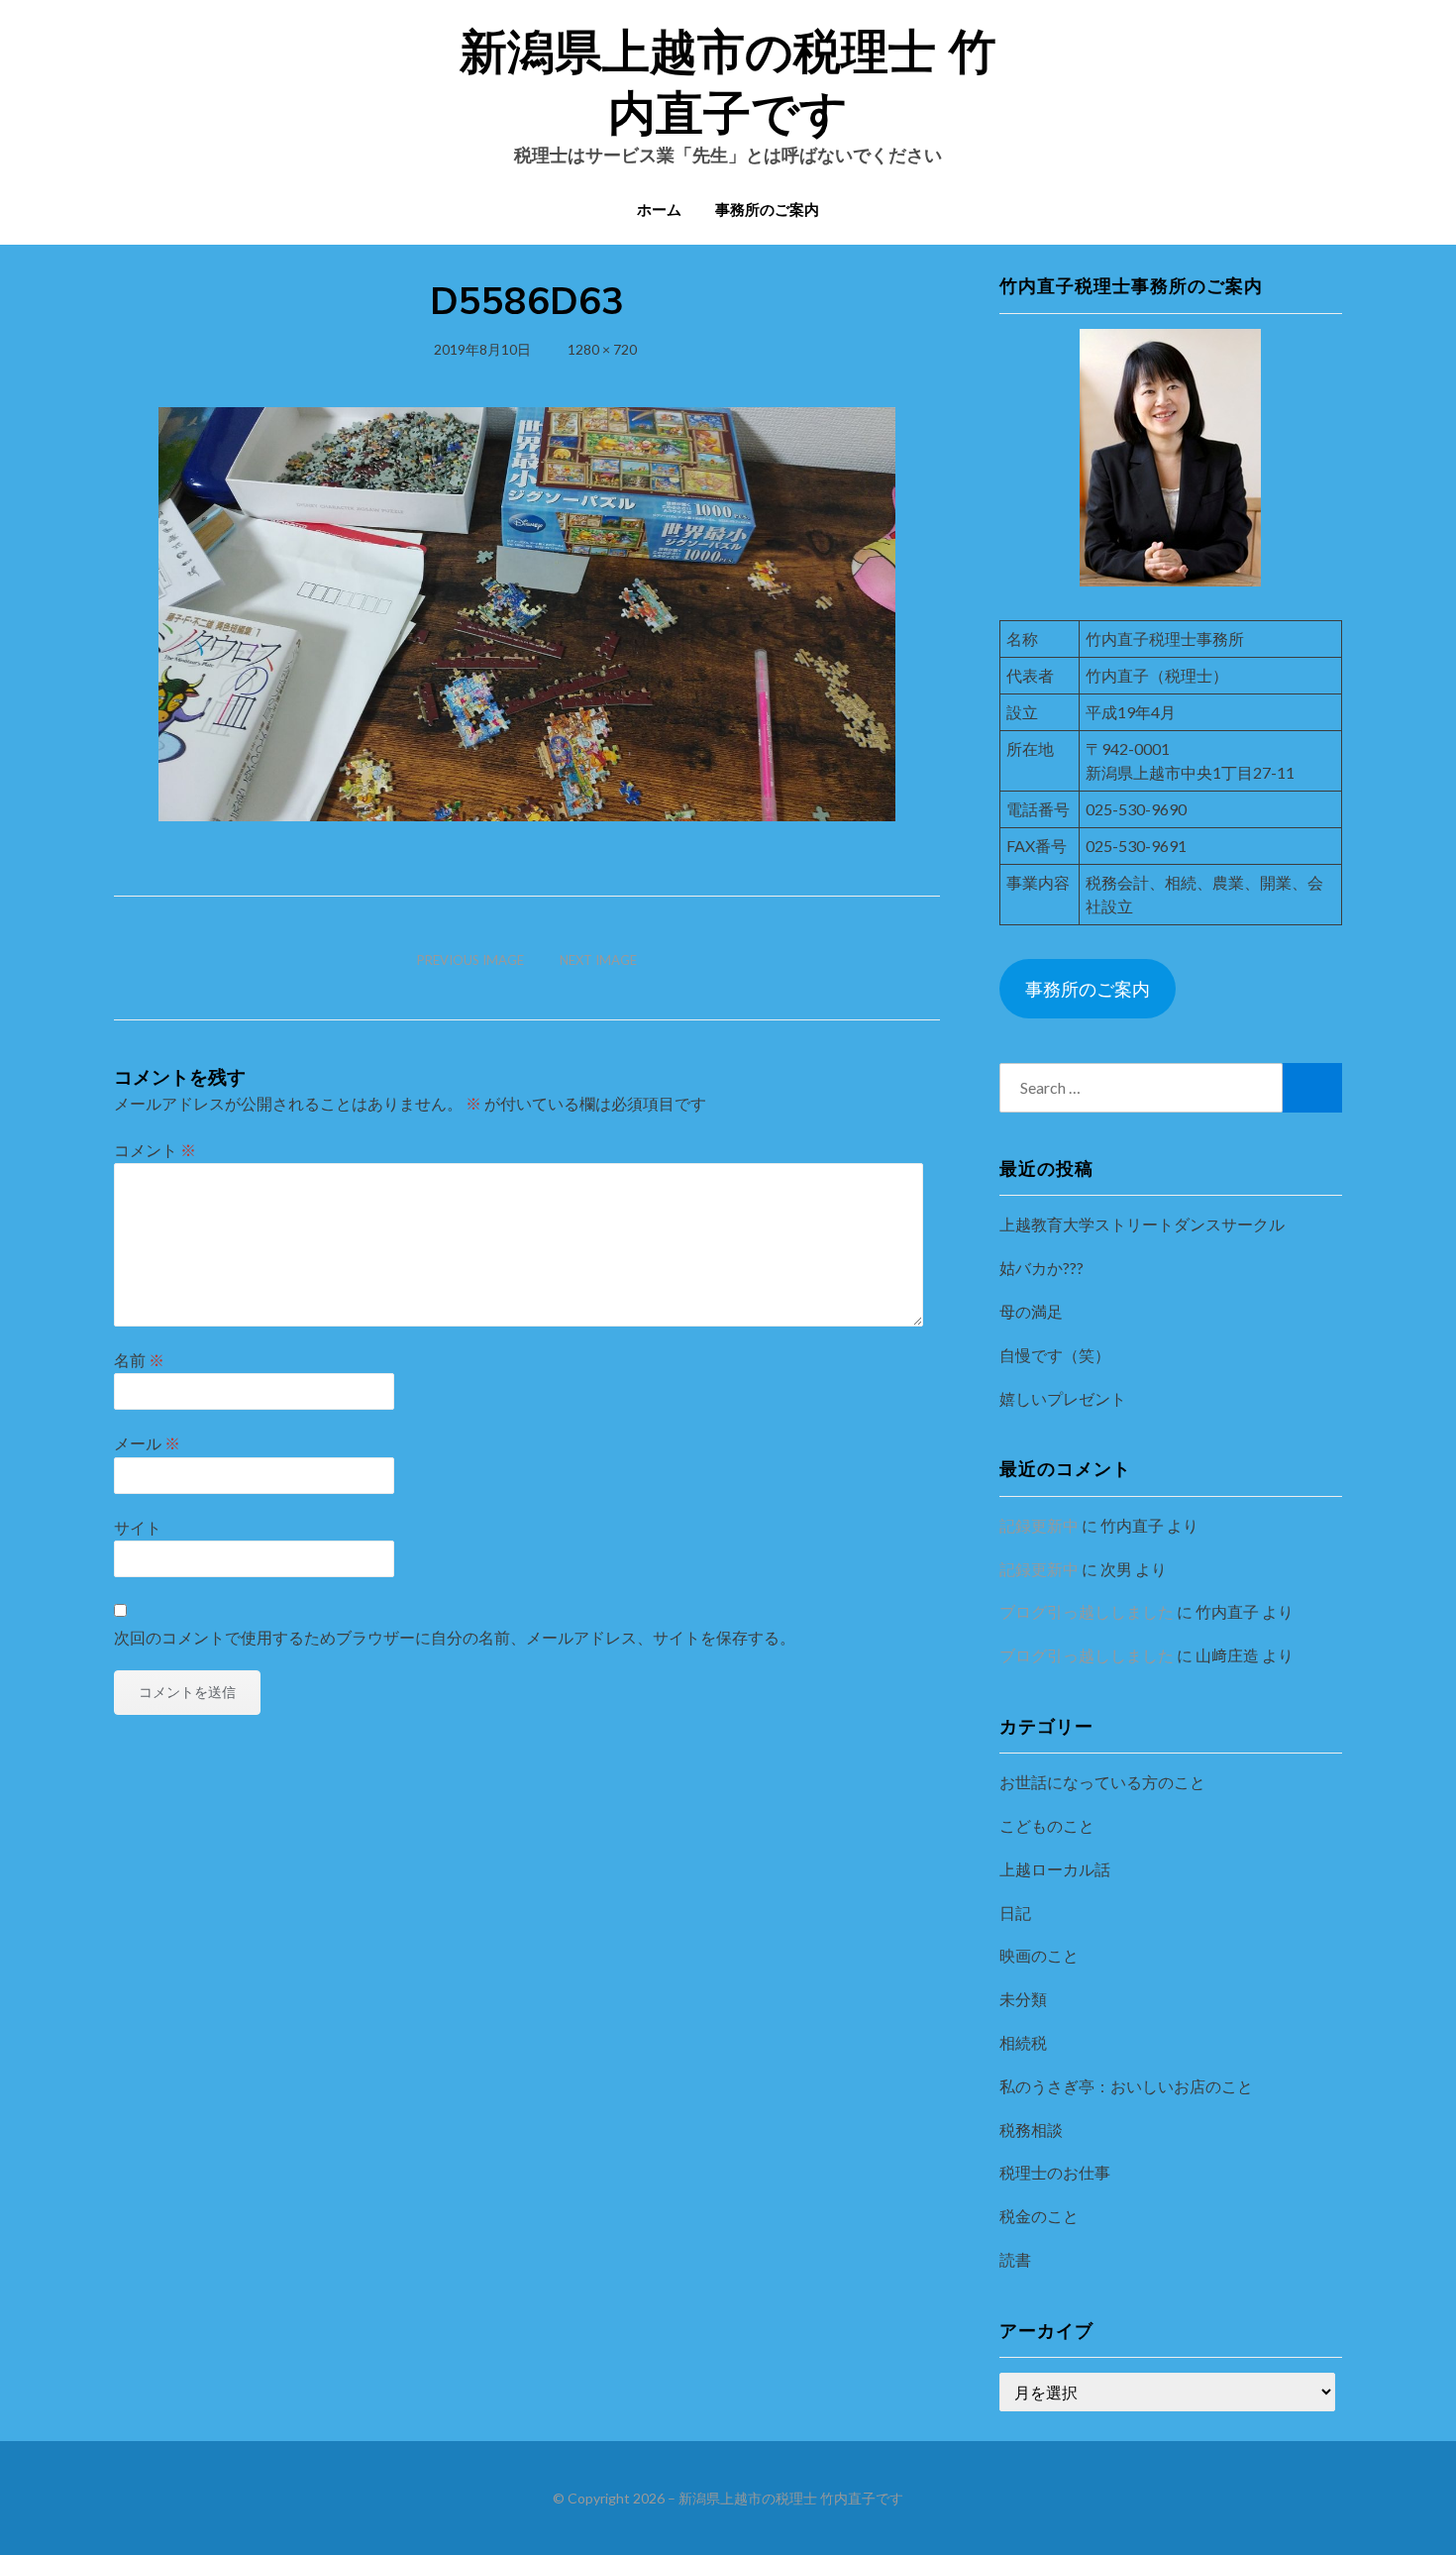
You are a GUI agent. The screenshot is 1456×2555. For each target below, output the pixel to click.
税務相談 (1031, 2129)
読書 (1015, 2259)
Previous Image (470, 960)
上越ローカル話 (1055, 1869)
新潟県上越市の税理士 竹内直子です (791, 2498)
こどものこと (1047, 1825)
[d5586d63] (527, 612)
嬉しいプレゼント (1063, 1398)
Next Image (598, 960)
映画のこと (1039, 1955)
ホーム (659, 210)
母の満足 (1031, 1311)
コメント (155, 1150)
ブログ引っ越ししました (1087, 1611)
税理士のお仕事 (1055, 2172)
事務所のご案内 (767, 210)
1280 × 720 (602, 349)
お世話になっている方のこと (1102, 1782)
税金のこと (1039, 2216)
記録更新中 (1039, 1525)
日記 (1015, 1913)
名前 (139, 1360)
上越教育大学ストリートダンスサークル (1142, 1224)
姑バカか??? (1041, 1268)
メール (147, 1443)
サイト (138, 1527)
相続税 (1023, 2042)
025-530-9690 (1136, 809)
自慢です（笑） (1055, 1355)
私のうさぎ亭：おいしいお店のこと (1126, 2086)
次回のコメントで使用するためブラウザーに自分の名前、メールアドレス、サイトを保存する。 (455, 1637)
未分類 (1023, 1999)
